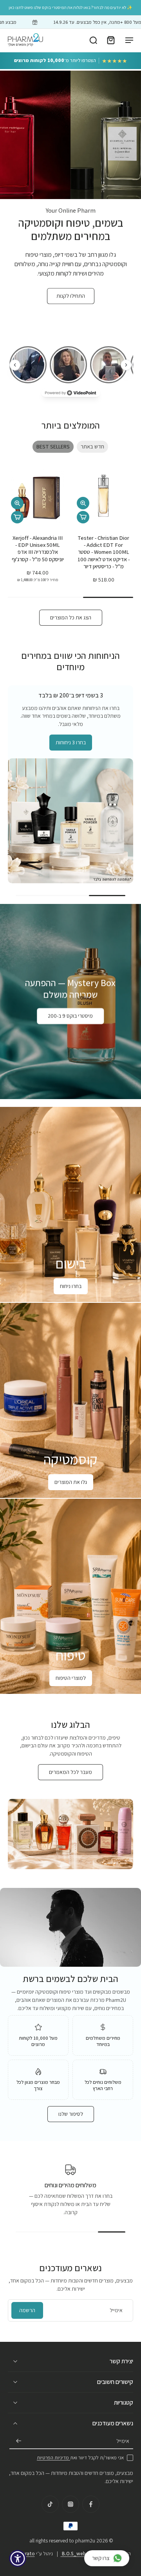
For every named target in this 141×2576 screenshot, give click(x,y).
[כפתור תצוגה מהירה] (83, 503)
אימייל (123, 2441)
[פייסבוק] (91, 2504)
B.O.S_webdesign (81, 2554)
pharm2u (85, 2540)
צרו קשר (101, 2558)
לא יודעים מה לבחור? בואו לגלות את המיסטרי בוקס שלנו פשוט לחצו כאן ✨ (70, 7)
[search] (93, 40)
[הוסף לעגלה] (83, 517)
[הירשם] (19, 2441)
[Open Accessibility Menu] (18, 2559)
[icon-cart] (110, 40)
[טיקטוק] (50, 2504)
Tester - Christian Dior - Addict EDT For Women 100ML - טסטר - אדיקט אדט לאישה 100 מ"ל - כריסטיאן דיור (104, 552)
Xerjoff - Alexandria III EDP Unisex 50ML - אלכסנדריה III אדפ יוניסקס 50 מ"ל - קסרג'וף (38, 548)
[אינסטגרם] (70, 2504)
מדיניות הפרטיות (53, 2458)
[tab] (82, 310)
